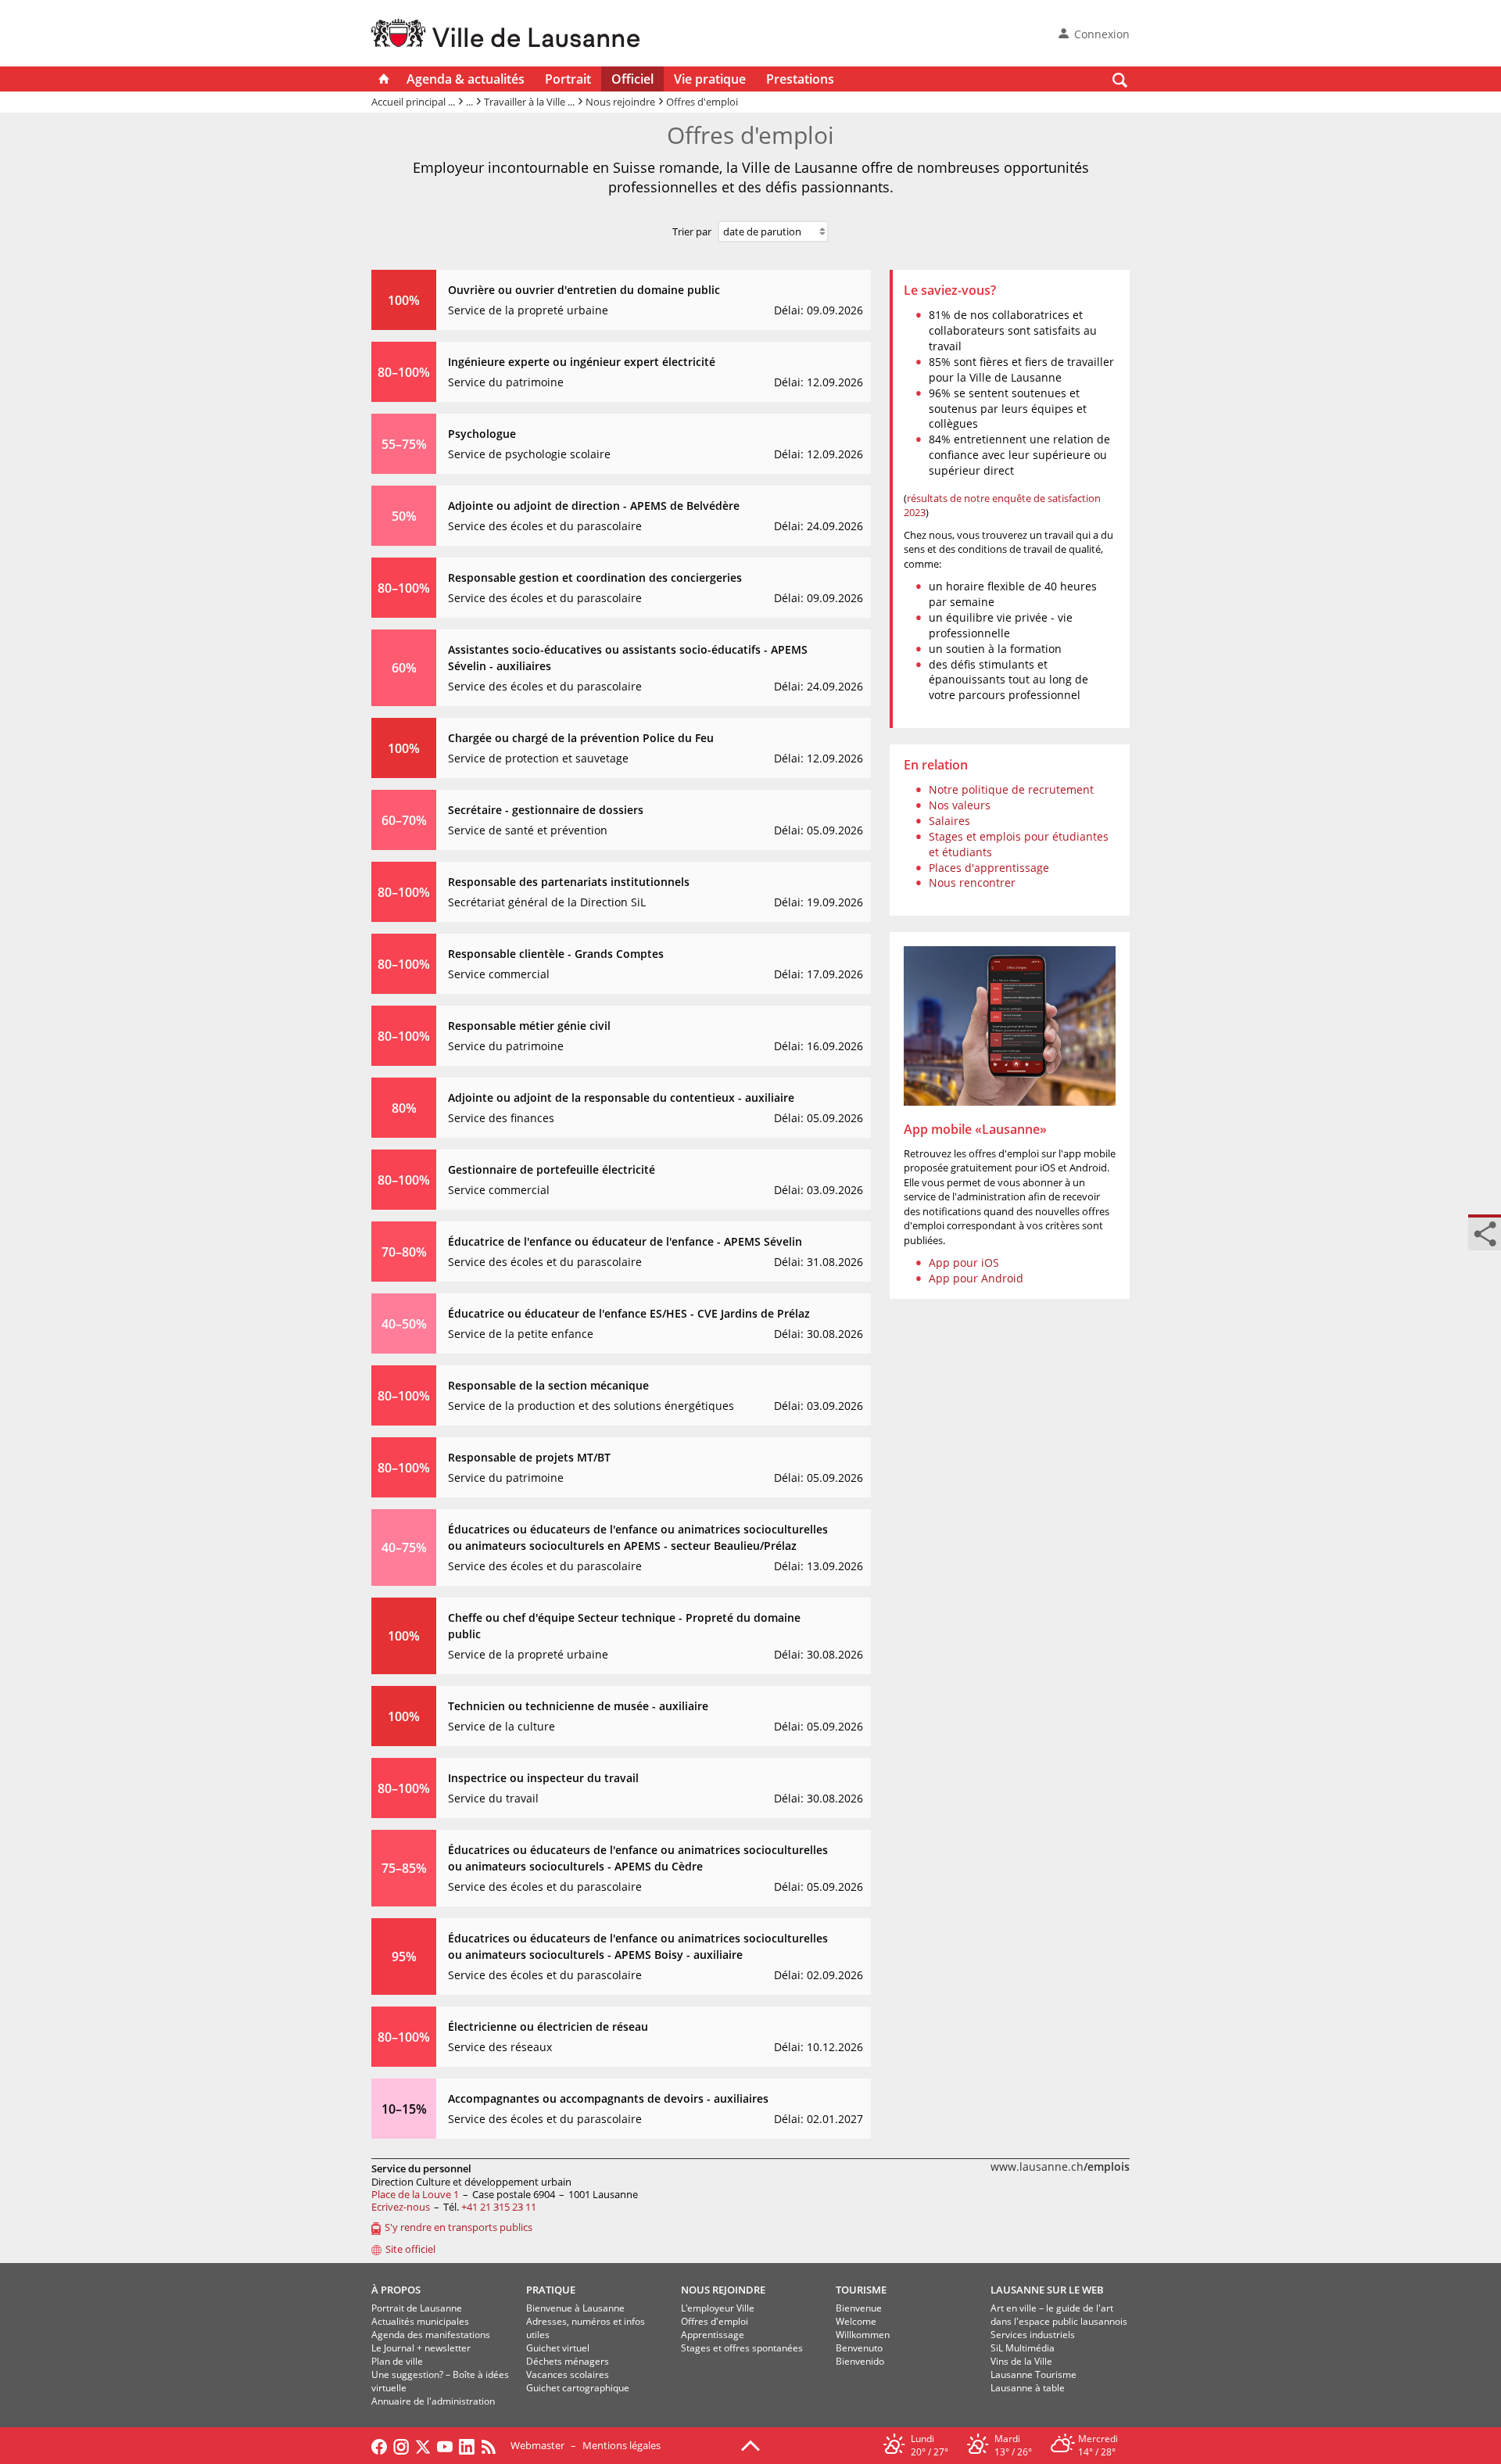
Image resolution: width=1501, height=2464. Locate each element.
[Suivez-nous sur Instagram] (401, 2445)
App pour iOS (964, 1262)
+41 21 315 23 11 (499, 2207)
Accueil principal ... (413, 102)
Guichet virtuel (558, 2348)
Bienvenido (860, 2361)
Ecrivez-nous (401, 2207)
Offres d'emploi (715, 2321)
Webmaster (537, 2445)
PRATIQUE (551, 2290)
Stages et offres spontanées (742, 2348)
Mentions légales (622, 2445)
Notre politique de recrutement (1011, 789)
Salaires (949, 821)
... (469, 102)
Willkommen (863, 2335)
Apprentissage (713, 2335)
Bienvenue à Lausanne (575, 2308)
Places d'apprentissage (989, 868)
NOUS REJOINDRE (723, 2290)
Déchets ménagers (568, 2361)
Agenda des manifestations (431, 2335)
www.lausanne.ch (1060, 2166)
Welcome (856, 2321)
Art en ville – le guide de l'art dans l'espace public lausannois (1059, 2315)
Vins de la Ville (1021, 2361)
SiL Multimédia (1023, 2348)
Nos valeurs (960, 805)
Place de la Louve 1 (415, 2194)
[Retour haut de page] (750, 2444)
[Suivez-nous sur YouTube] (445, 2445)
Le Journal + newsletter (421, 2348)
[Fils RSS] (493, 2445)
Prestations (800, 79)
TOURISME (861, 2290)
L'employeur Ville (718, 2308)
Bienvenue (859, 2308)
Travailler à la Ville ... (529, 102)
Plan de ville (397, 2361)
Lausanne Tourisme (1034, 2374)
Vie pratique (710, 79)
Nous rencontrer (972, 882)
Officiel (632, 79)
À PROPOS (396, 2290)
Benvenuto (859, 2348)
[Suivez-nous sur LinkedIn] (467, 2445)
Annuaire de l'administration (433, 2401)
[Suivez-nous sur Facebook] (379, 2445)
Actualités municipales (420, 2321)
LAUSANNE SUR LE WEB (1047, 2290)
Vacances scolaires (568, 2374)
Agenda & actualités (466, 79)
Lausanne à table (1028, 2388)
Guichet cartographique (578, 2388)
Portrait (568, 79)
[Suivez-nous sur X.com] (423, 2445)
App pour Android (976, 1278)
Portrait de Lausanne (417, 2308)
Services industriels (1033, 2335)
